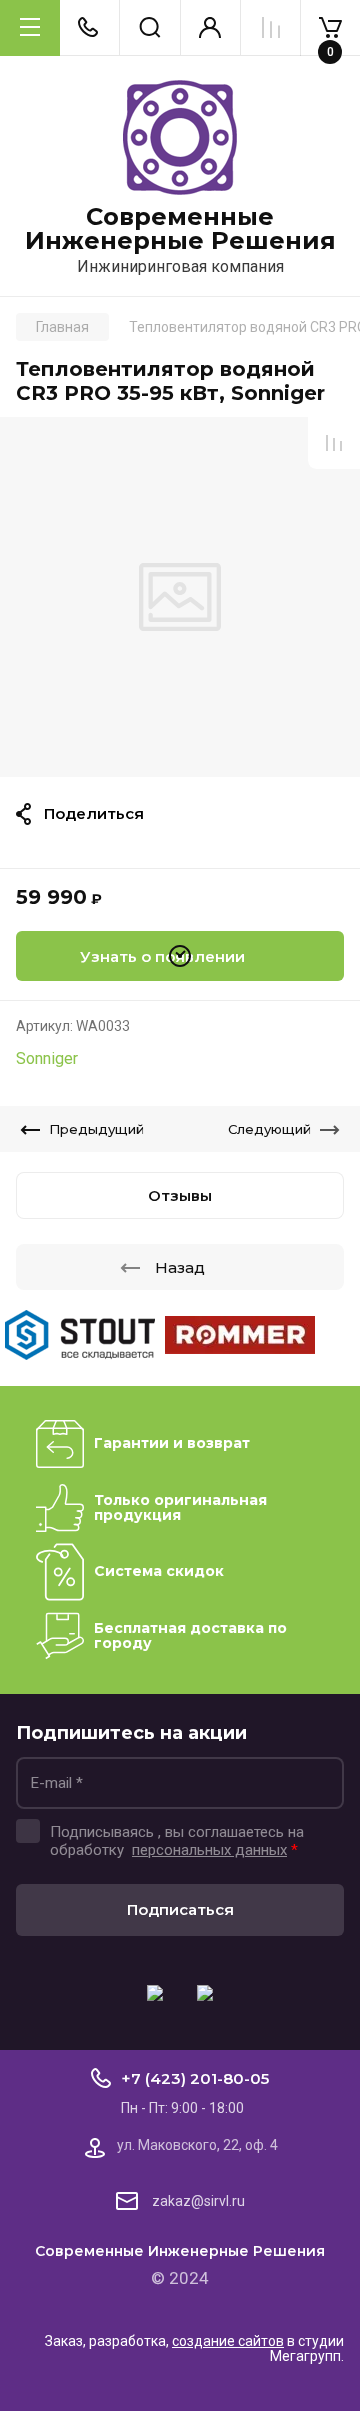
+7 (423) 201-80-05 (195, 2078)
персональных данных (209, 1850)
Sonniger (47, 1058)
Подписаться (180, 1909)
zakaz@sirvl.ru (198, 2201)
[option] (180, 597)
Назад (180, 1267)
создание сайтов (228, 2341)
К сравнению (334, 443)
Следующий (269, 1129)
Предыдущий (96, 1129)
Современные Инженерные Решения (180, 229)
